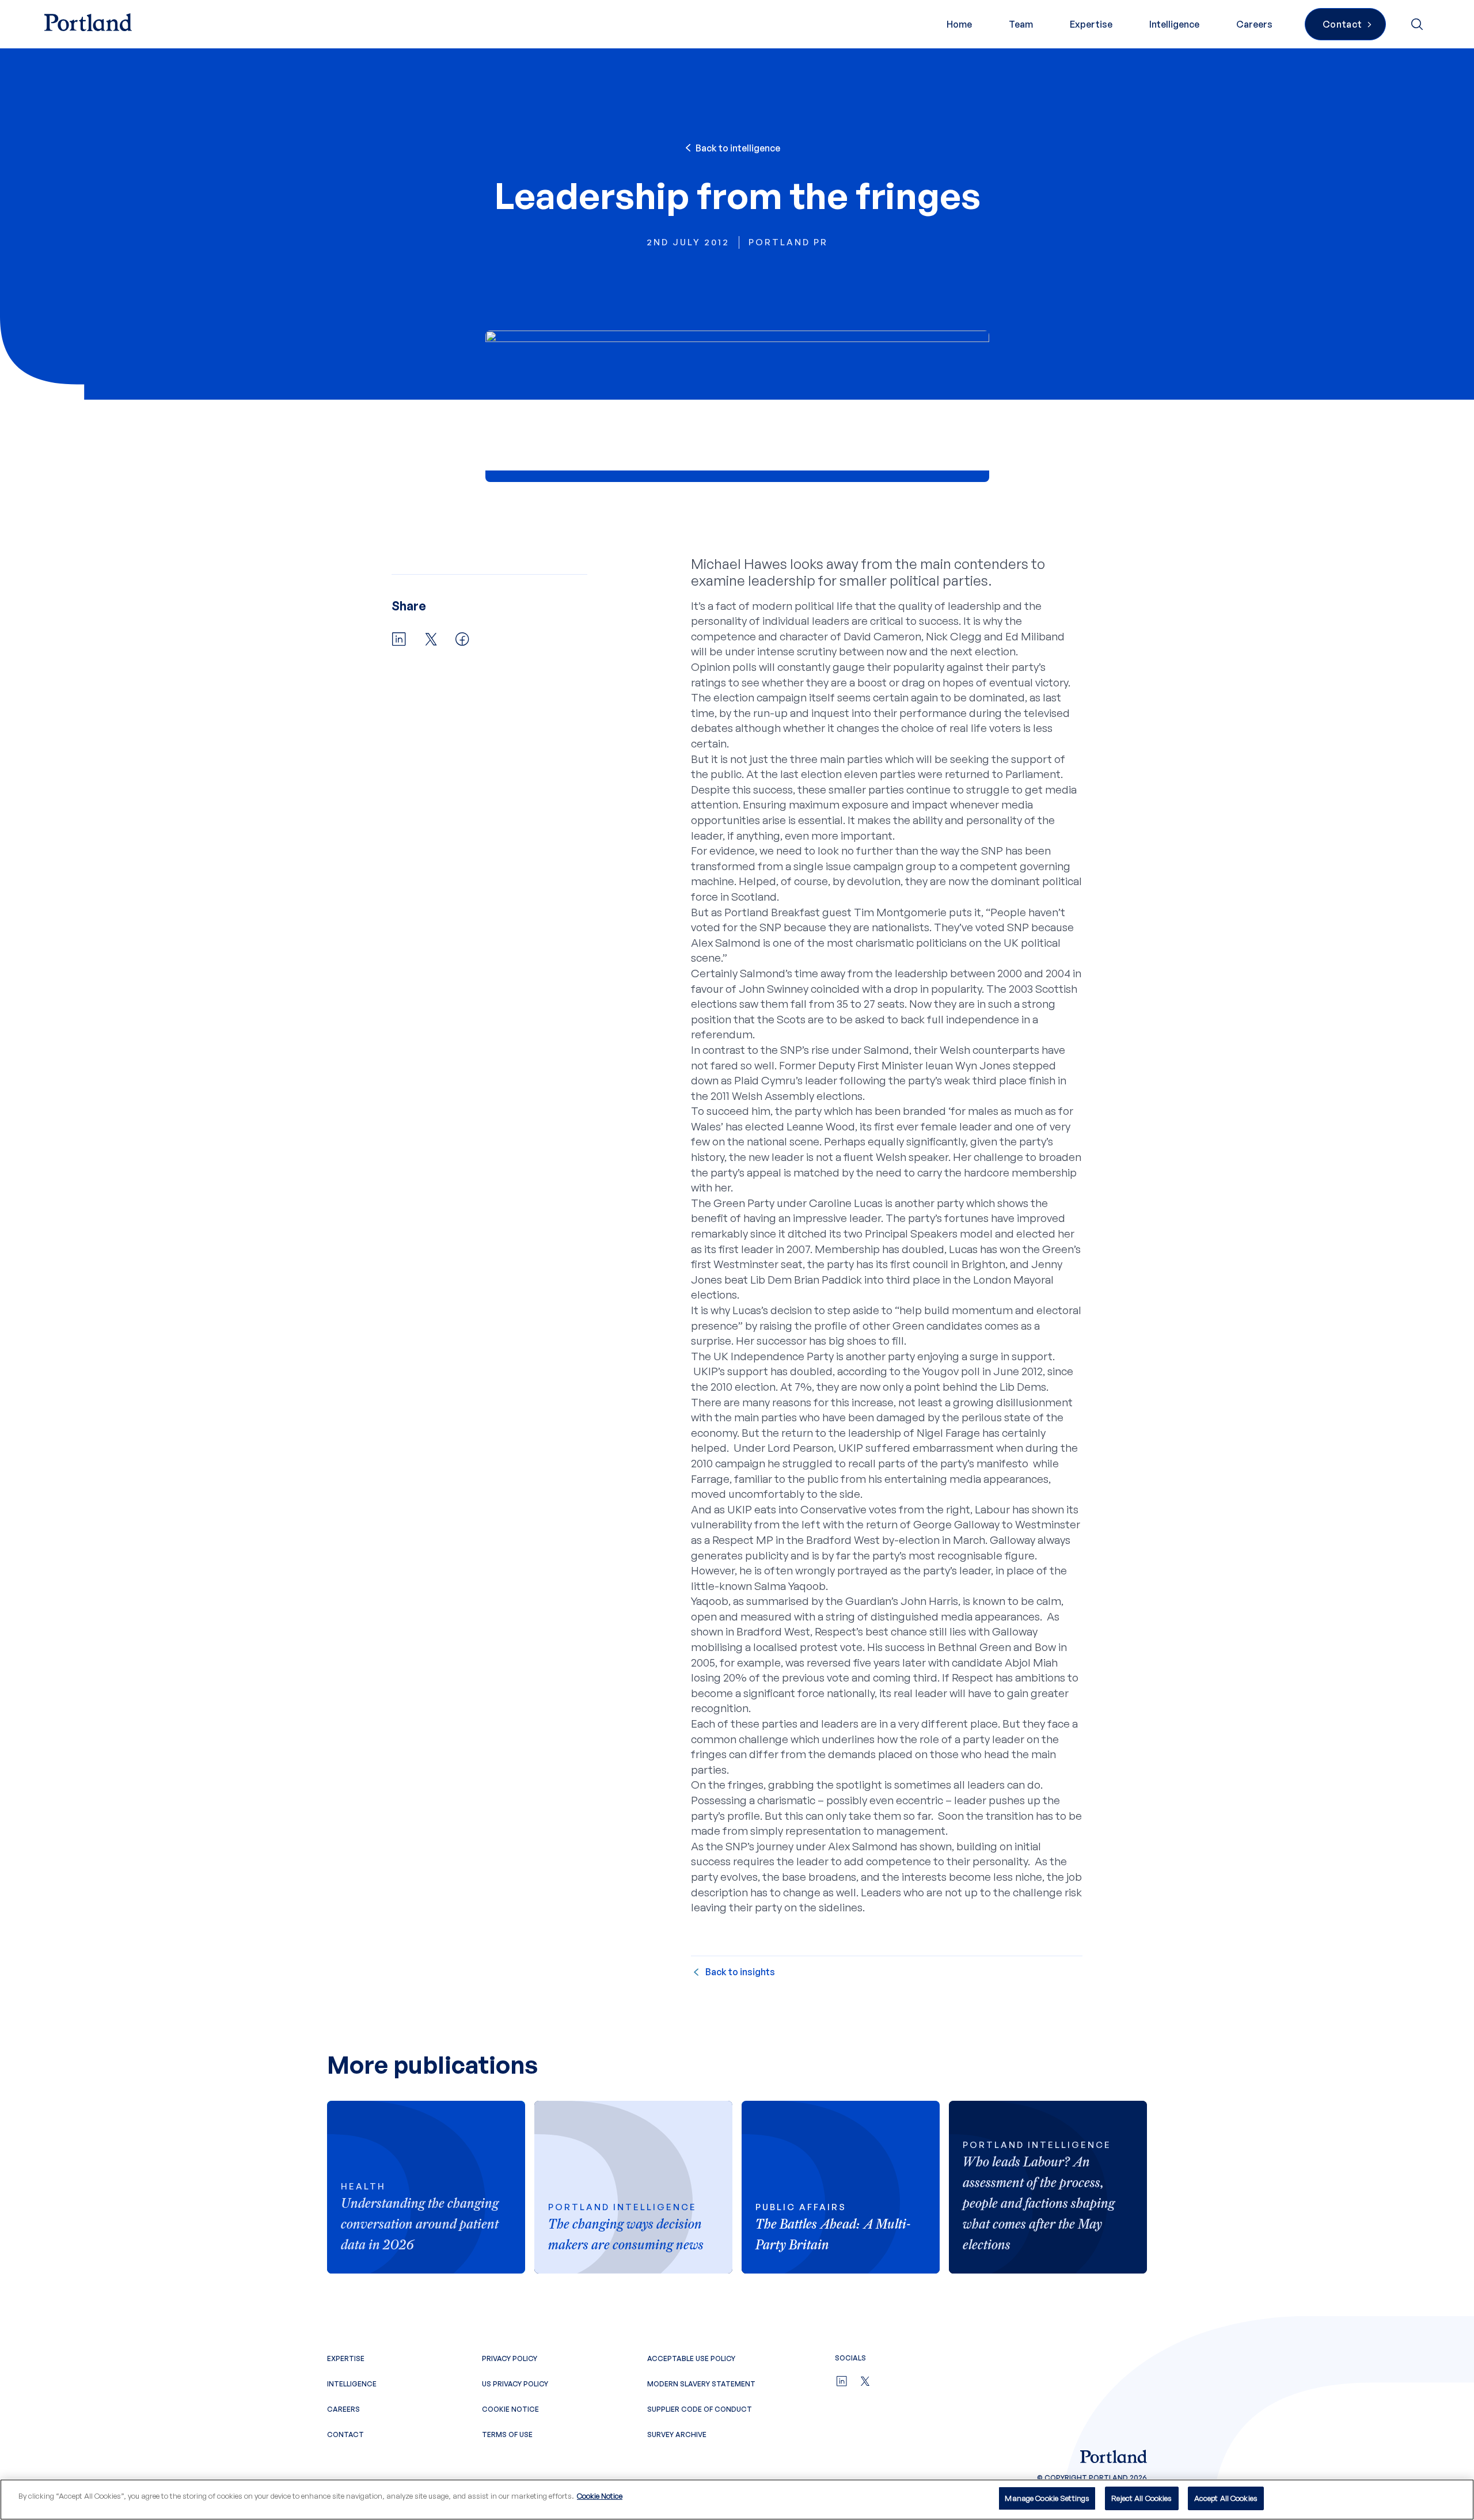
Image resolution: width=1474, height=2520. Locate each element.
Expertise (1091, 24)
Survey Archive (677, 2434)
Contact (345, 2434)
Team (1021, 24)
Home (959, 24)
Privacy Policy (510, 2358)
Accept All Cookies (1226, 2498)
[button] (399, 640)
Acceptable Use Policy (691, 2358)
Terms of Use (507, 2434)
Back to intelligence (738, 148)
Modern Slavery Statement (701, 2384)
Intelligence (1174, 24)
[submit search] (1418, 24)
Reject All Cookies (1141, 2498)
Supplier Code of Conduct (700, 2409)
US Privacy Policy (515, 2384)
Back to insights (740, 1972)
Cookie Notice (510, 2409)
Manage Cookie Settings (1047, 2498)
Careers (1254, 24)
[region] (737, 2500)
